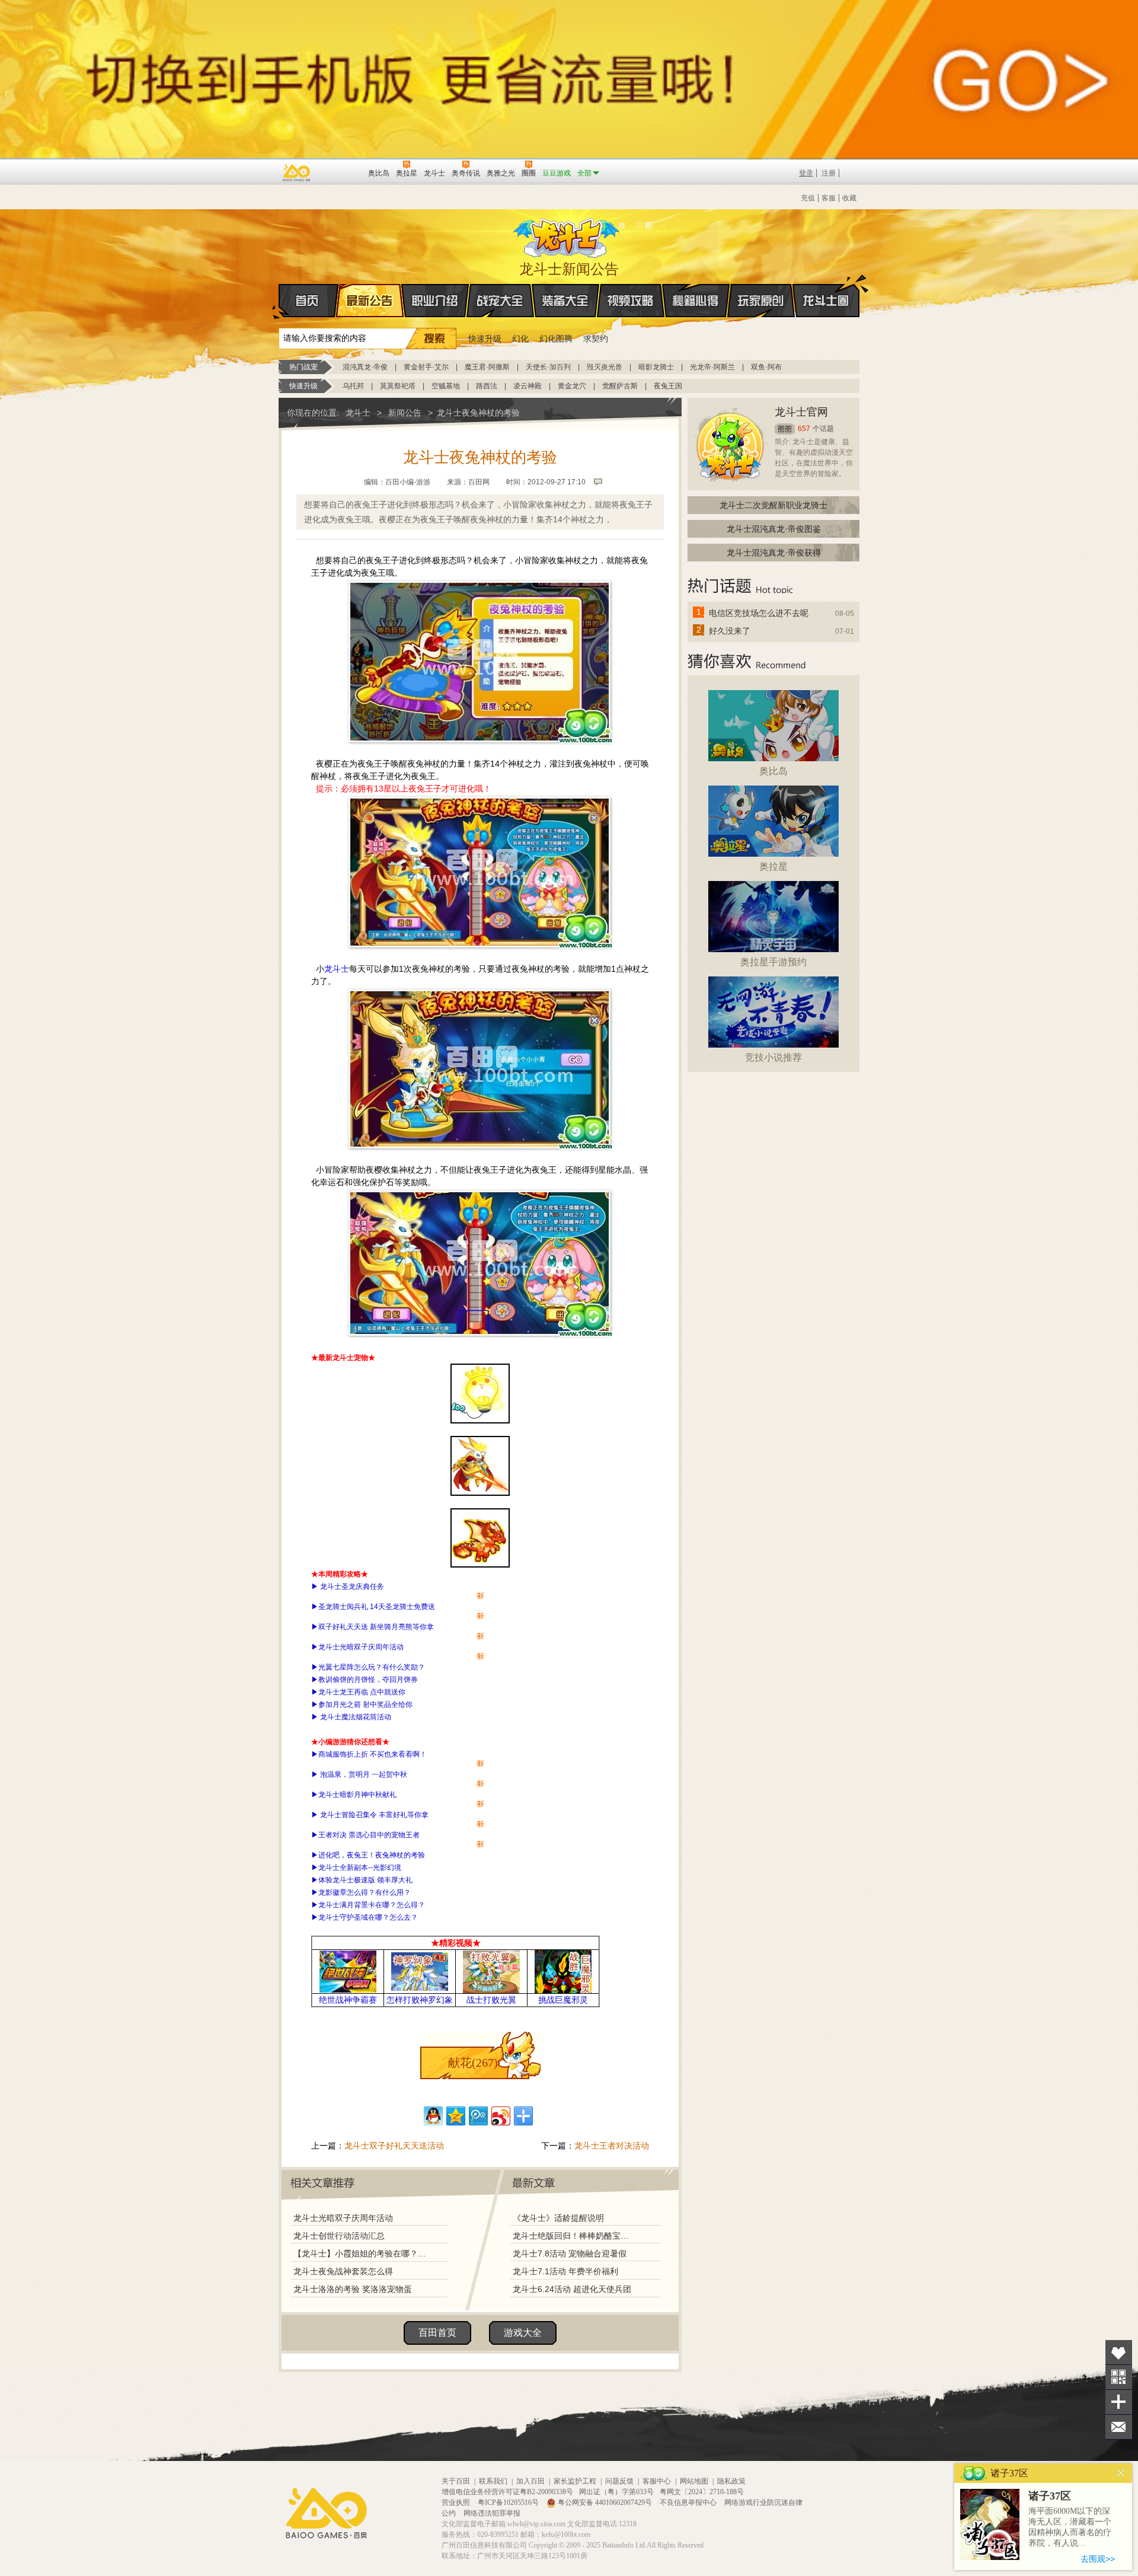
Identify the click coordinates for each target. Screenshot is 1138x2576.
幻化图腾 (556, 339)
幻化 (520, 339)
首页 (309, 301)
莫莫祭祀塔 (398, 386)
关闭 (1121, 2473)
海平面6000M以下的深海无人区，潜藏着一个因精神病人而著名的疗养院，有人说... (1070, 2527)
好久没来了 (730, 631)
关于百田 (456, 2481)
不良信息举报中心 (689, 2502)
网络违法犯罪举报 (492, 2513)
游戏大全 (523, 2333)
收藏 (849, 198)
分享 (1119, 2402)
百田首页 (437, 2333)
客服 (829, 198)
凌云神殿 (528, 386)
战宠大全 (500, 301)
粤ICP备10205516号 (509, 2502)
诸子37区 (1050, 2496)
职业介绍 (435, 301)
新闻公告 (405, 413)
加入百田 (530, 2481)
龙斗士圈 (826, 301)
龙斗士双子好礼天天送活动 (394, 2146)
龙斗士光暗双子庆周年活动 (343, 2218)
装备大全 (565, 301)
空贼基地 (446, 386)
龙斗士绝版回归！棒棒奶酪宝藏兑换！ (574, 2236)
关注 (1119, 2377)
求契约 (596, 339)
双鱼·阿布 (766, 367)
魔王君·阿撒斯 (487, 367)
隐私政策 (731, 2481)
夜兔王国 (668, 386)
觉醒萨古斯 (620, 386)
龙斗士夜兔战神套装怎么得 (343, 2271)
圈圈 (785, 429)
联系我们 (493, 2481)
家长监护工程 (575, 2481)
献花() (473, 2063)
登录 (806, 173)
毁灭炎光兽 (605, 367)
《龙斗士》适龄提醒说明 (558, 2218)
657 (804, 429)
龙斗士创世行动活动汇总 (339, 2236)
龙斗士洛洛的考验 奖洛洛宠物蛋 (353, 2289)
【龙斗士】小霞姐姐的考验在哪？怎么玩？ (360, 2253)
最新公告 (370, 301)
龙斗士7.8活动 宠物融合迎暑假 (570, 2253)
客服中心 (657, 2481)
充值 (808, 198)
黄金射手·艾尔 (426, 367)
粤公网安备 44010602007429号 (605, 2502)
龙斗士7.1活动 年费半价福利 (565, 2271)
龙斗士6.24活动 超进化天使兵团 (572, 2289)
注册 (829, 173)
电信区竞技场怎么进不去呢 (759, 613)
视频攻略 (631, 301)
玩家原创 (761, 301)
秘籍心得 (696, 301)
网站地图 (694, 2481)
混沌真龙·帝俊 (365, 367)
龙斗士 (567, 235)
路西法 (487, 386)
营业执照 (457, 2502)
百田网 (342, 172)
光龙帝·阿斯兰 (712, 367)
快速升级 (485, 339)
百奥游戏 (297, 173)
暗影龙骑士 (656, 367)
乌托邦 (353, 386)
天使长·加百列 (548, 367)
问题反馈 (619, 2481)
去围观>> (1098, 2559)
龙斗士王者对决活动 (612, 2146)
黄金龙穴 (572, 386)
